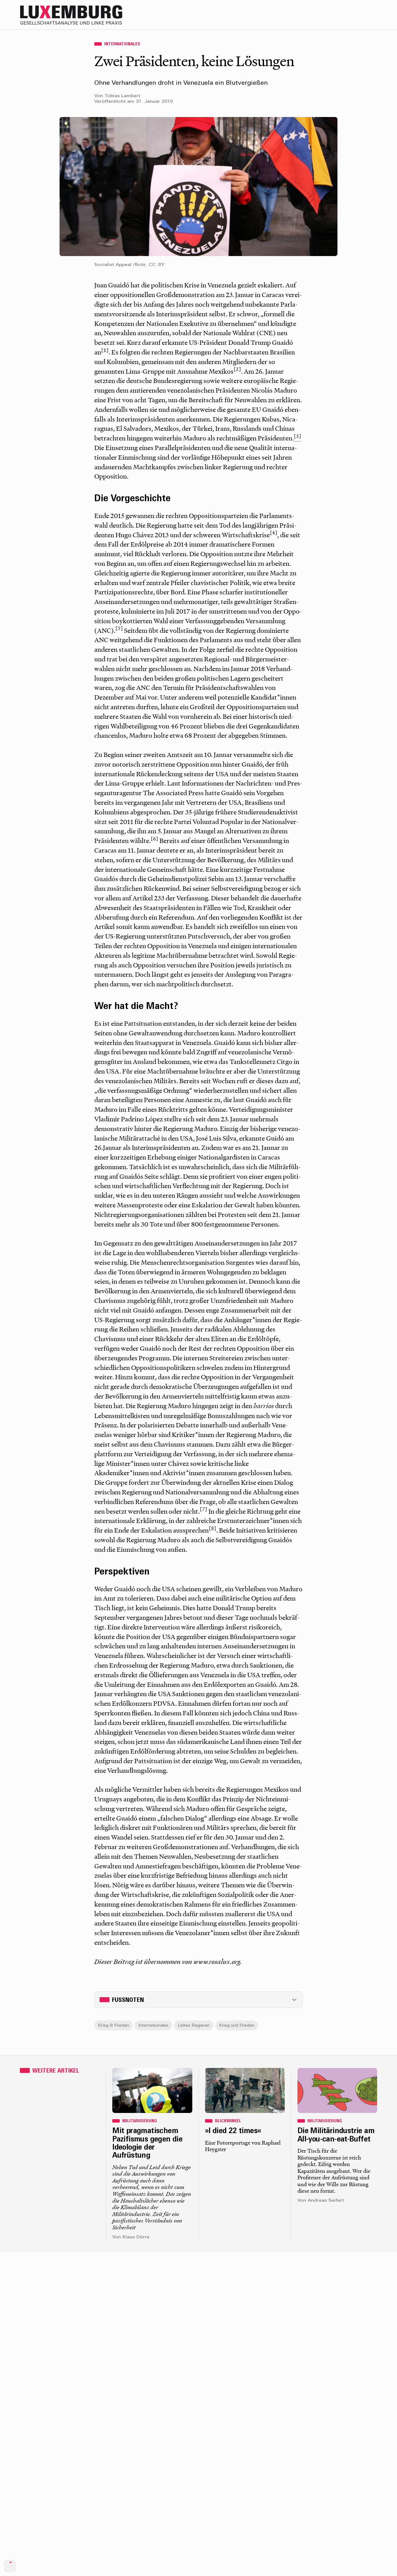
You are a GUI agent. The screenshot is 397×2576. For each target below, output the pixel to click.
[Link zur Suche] (322, 15)
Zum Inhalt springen (377, 4)
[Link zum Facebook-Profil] (347, 15)
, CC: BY (155, 265)
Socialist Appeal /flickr (120, 265)
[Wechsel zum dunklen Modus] (359, 15)
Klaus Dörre (136, 2237)
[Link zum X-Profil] (334, 15)
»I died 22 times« (233, 2131)
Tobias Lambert (122, 96)
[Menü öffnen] (372, 15)
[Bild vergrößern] (198, 187)
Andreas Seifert (326, 2201)
